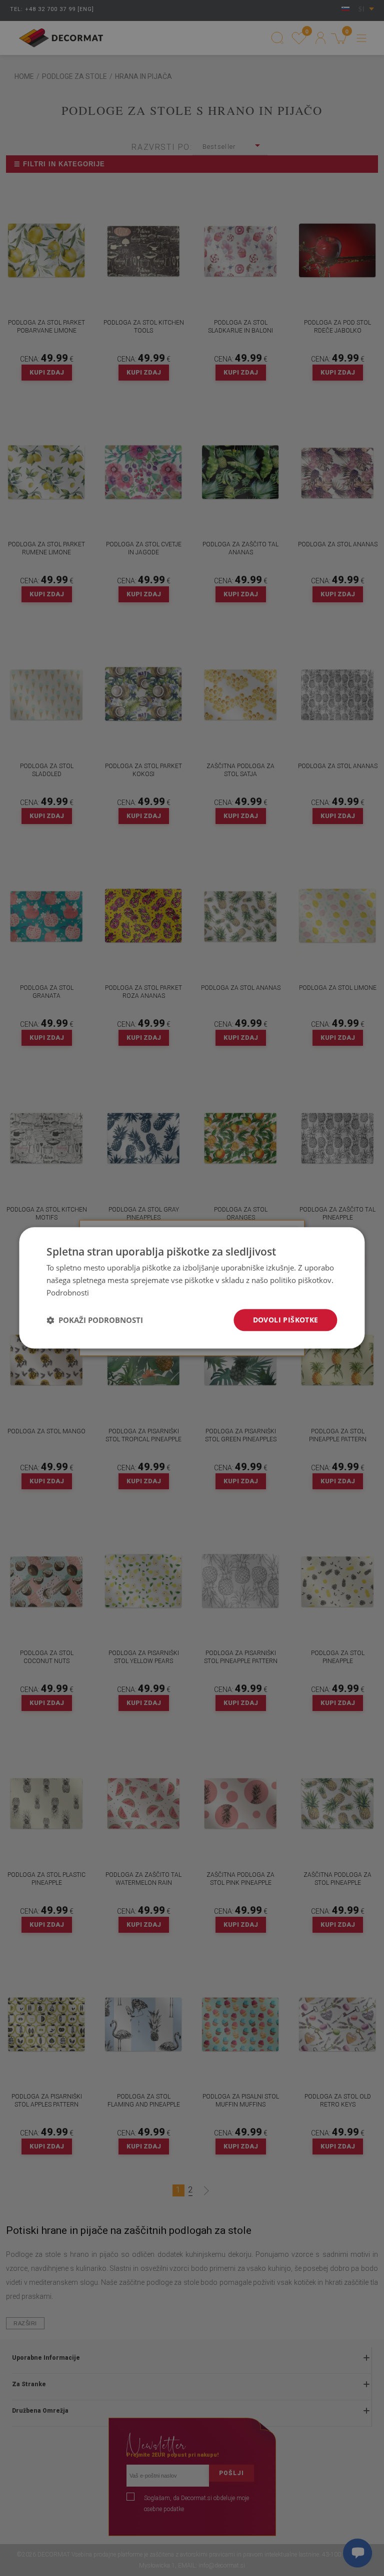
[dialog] (192, 1288)
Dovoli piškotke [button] (286, 1320)
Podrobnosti (68, 1292)
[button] (95, 1320)
